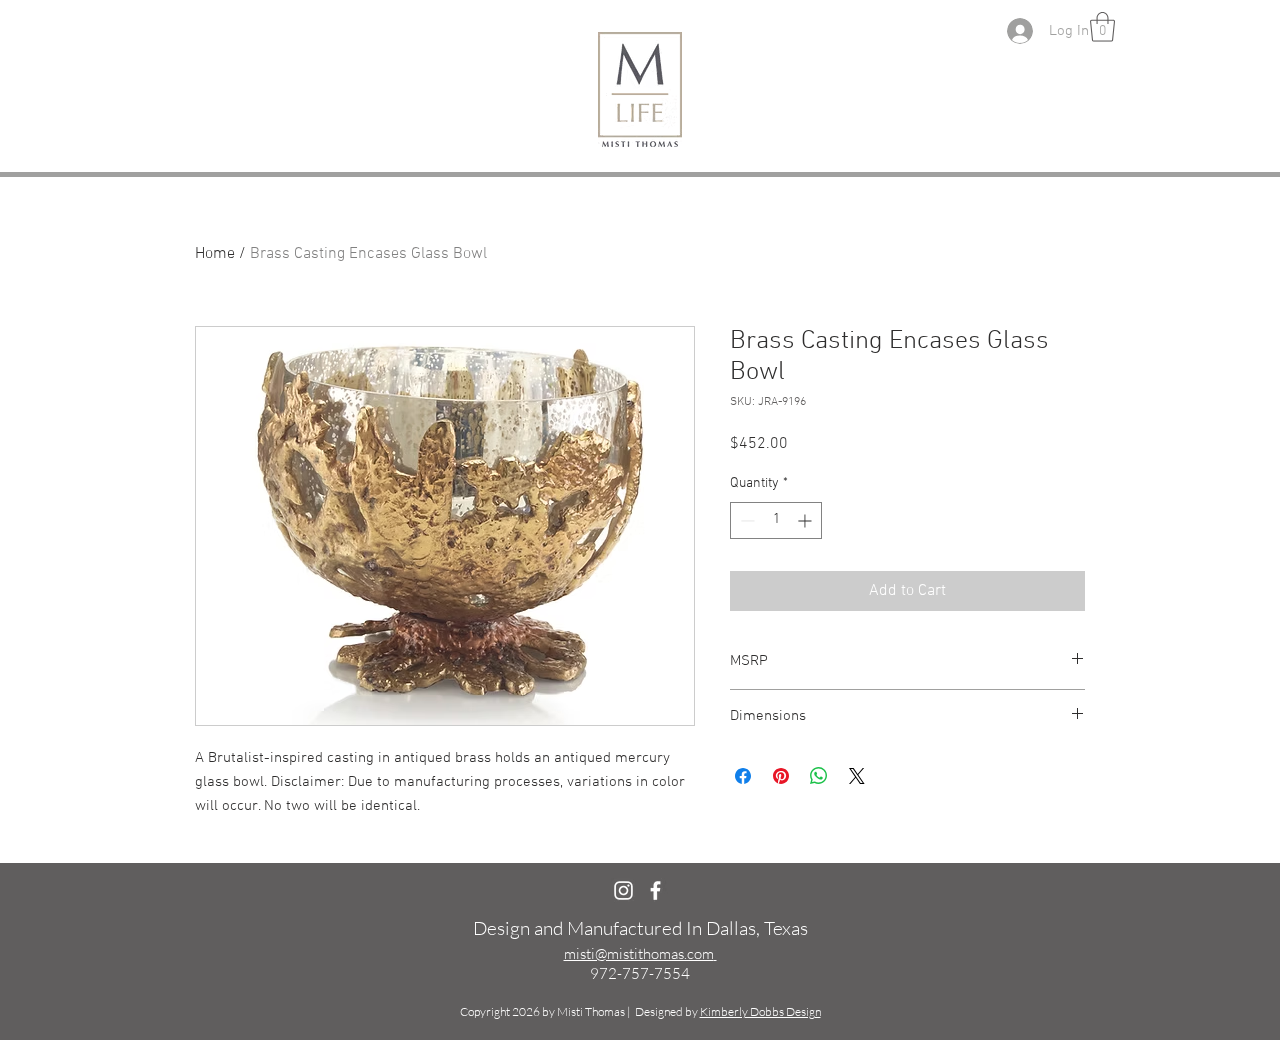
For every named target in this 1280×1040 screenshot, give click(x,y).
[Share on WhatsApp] (819, 776)
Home (215, 254)
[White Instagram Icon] (623, 890)
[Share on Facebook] (743, 776)
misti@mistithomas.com (639, 953)
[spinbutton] (776, 520)
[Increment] (806, 520)
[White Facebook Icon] (655, 890)
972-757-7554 (640, 973)
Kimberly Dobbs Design (760, 1011)
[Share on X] (857, 776)
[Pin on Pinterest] (781, 776)
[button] (1102, 27)
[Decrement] (745, 520)
